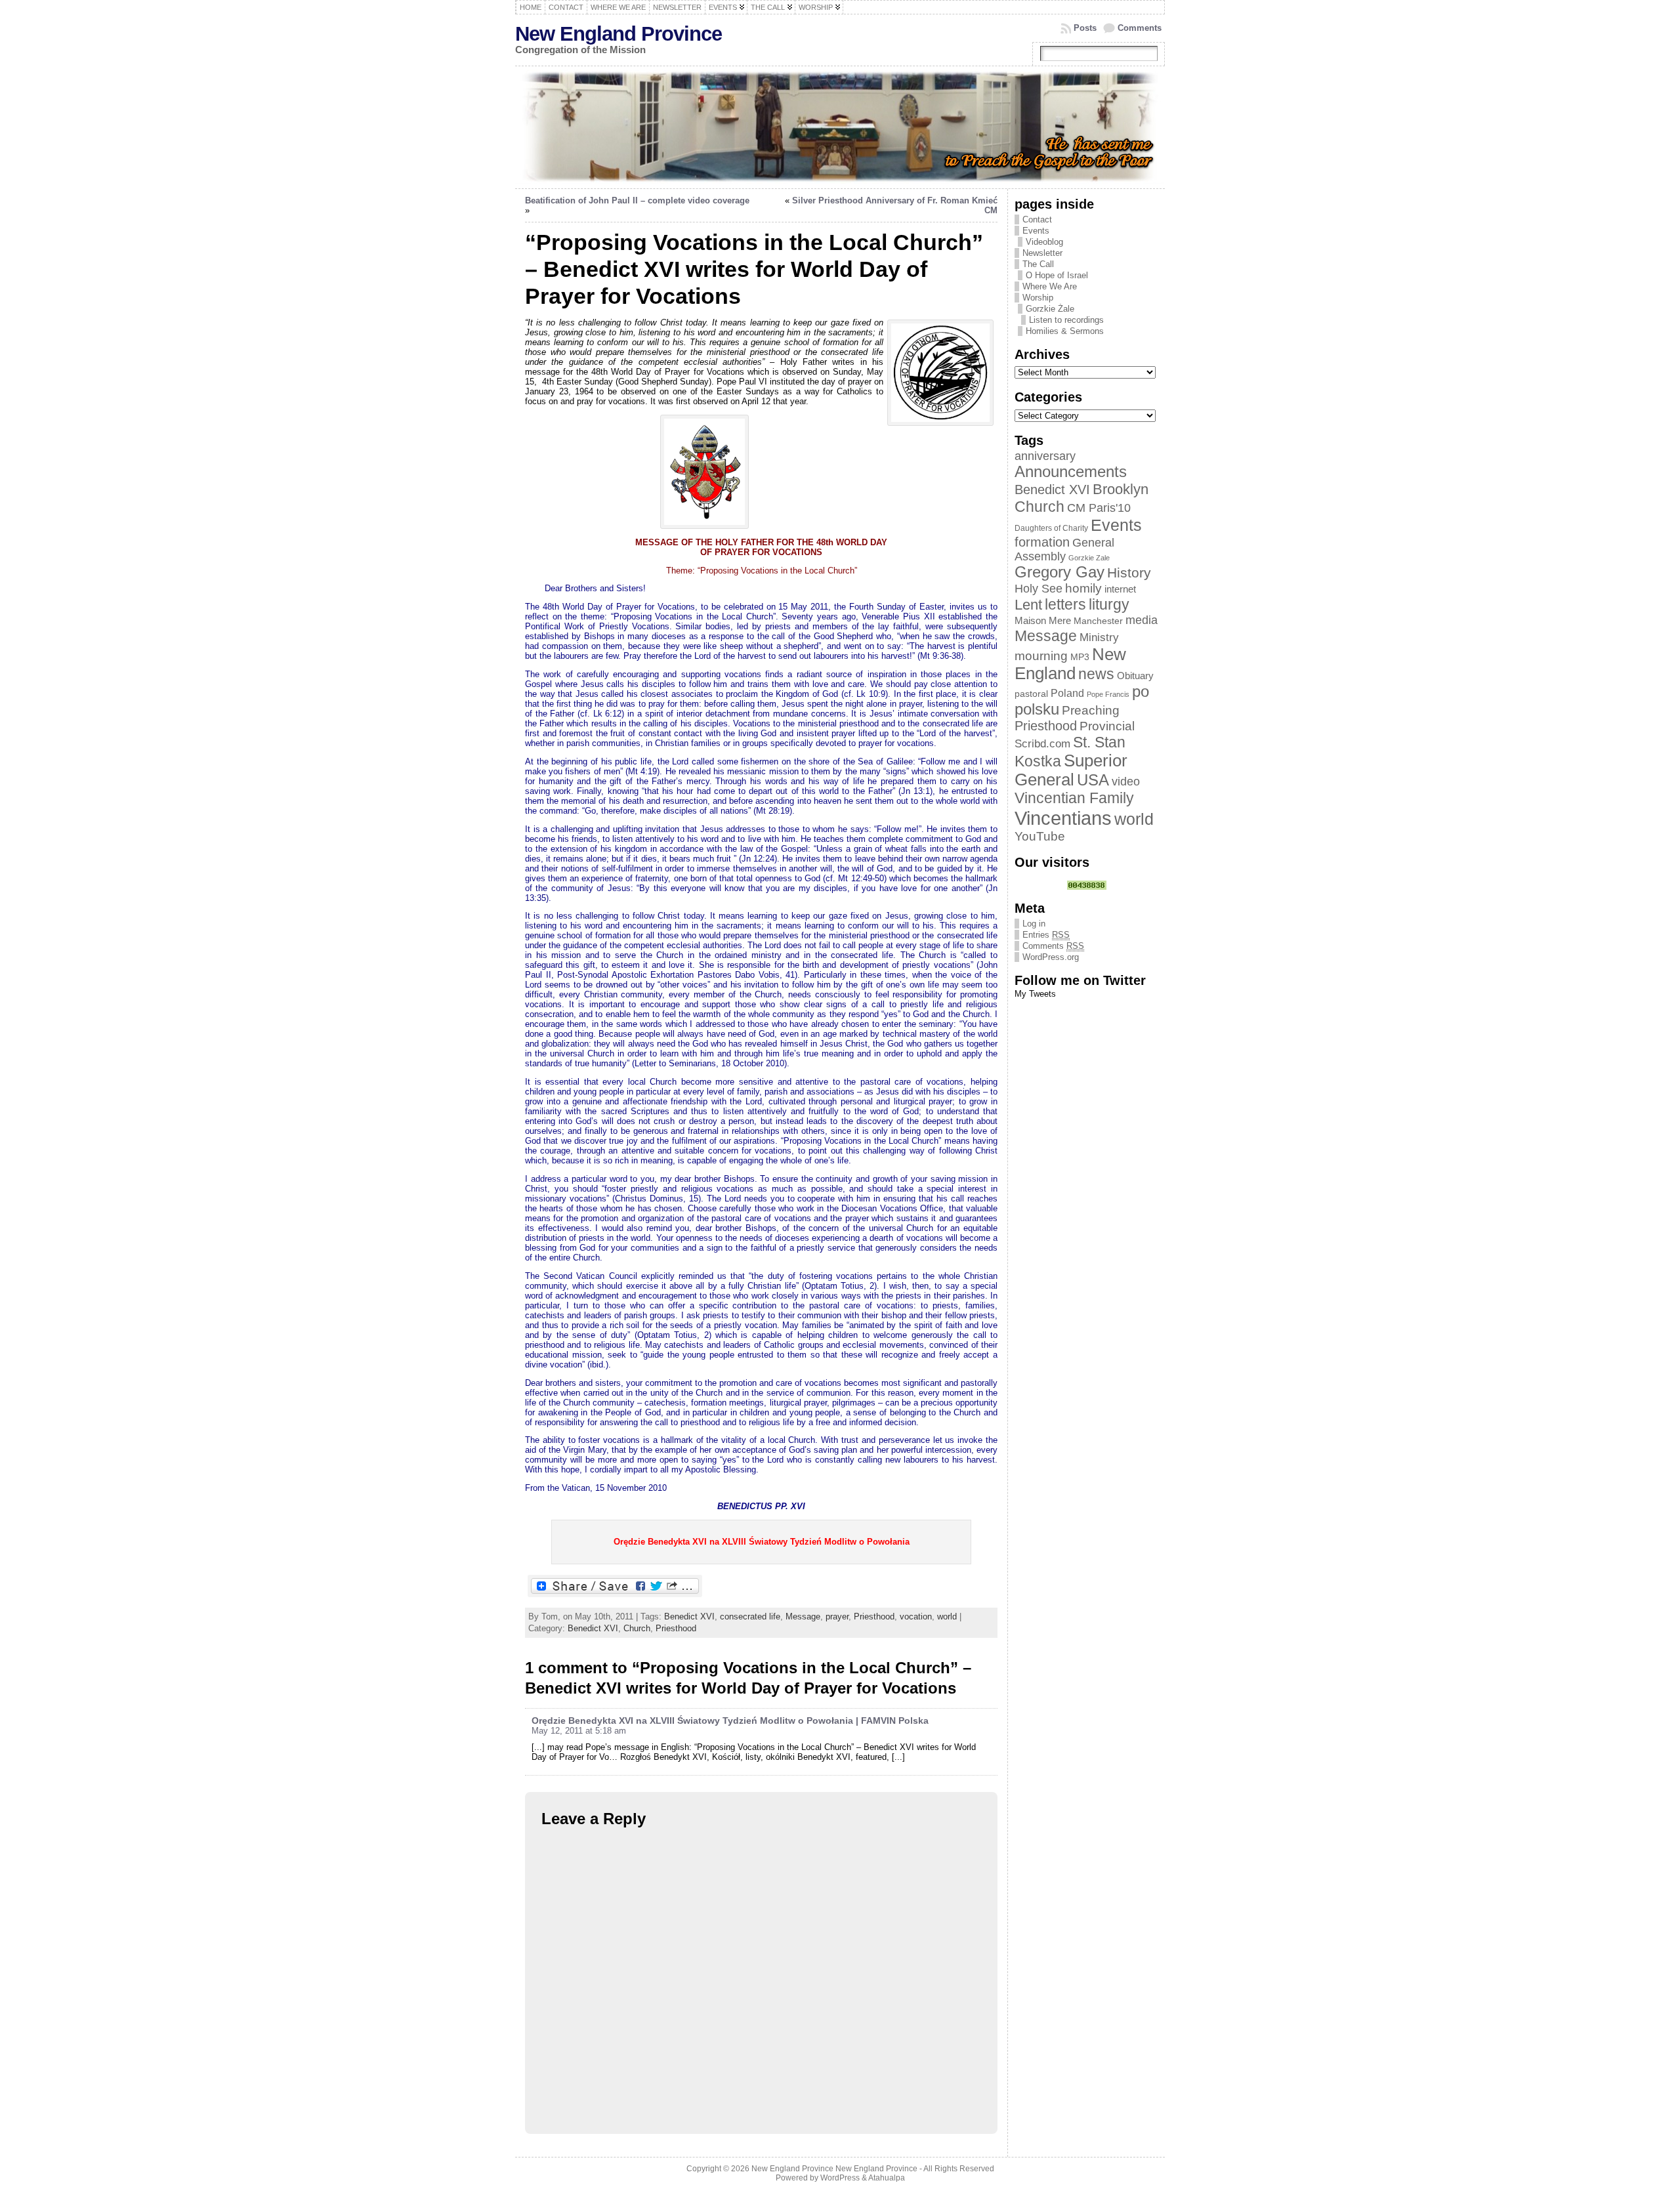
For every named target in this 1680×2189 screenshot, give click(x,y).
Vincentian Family (1074, 798)
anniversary (1045, 456)
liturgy (1109, 604)
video (1126, 782)
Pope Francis (1108, 694)
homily (1083, 588)
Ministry (1099, 637)
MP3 (1080, 657)
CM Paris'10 (1099, 508)
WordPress (840, 2178)
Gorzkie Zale (1089, 558)
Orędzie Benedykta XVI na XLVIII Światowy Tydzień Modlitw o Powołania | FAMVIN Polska (730, 1720)
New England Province (619, 34)
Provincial (1107, 726)
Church (637, 1628)
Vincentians (1063, 818)
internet (1120, 589)
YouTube (1040, 836)
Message (803, 1616)
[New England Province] (840, 127)
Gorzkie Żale (1050, 309)
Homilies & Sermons (1065, 331)
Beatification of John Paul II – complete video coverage (637, 200)
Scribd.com (1042, 743)
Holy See (1039, 589)
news (1096, 674)
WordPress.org (1051, 957)
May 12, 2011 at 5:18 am (579, 1731)
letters (1065, 604)
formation (1042, 542)
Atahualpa (887, 2178)
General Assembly (1064, 550)
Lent (1028, 605)
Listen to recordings (1066, 320)
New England (1070, 664)
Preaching (1091, 710)
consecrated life (750, 1616)
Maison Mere (1043, 620)
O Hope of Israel (1057, 275)
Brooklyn (1121, 489)
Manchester (1098, 621)
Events (1036, 231)
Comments (1140, 28)
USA (1093, 780)
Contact (1037, 219)
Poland (1067, 693)
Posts (1085, 28)
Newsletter (1042, 253)
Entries (1046, 935)
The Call (1038, 264)
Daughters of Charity (1051, 528)
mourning (1041, 656)
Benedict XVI (689, 1616)
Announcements (1071, 472)
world (947, 1616)
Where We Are (1050, 286)
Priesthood (874, 1616)
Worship (1038, 298)
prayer (837, 1616)
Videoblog (1044, 242)
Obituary (1135, 676)
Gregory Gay (1060, 572)
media (1142, 620)
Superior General (1071, 770)
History (1129, 573)
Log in (1034, 924)
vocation (916, 1616)
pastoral (1031, 694)
